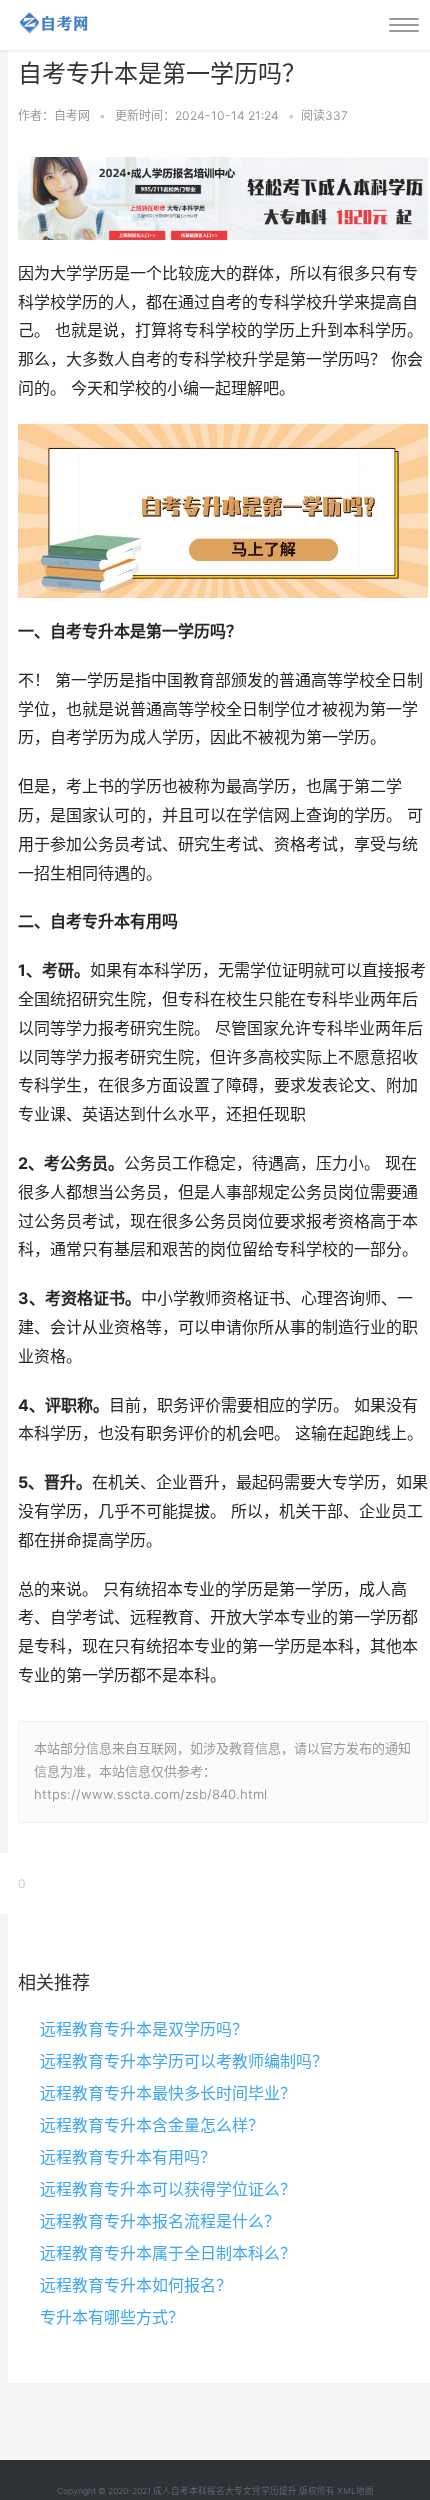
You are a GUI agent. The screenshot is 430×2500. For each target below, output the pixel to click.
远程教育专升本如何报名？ (136, 2285)
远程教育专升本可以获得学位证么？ (168, 2189)
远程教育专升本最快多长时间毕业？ (168, 2093)
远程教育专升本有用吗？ (128, 2157)
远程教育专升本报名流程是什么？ (160, 2221)
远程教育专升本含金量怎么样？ (152, 2125)
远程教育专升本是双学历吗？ (144, 2029)
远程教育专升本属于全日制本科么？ (168, 2253)
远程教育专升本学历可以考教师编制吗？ (184, 2061)
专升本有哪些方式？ (112, 2317)
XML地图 (355, 2491)
